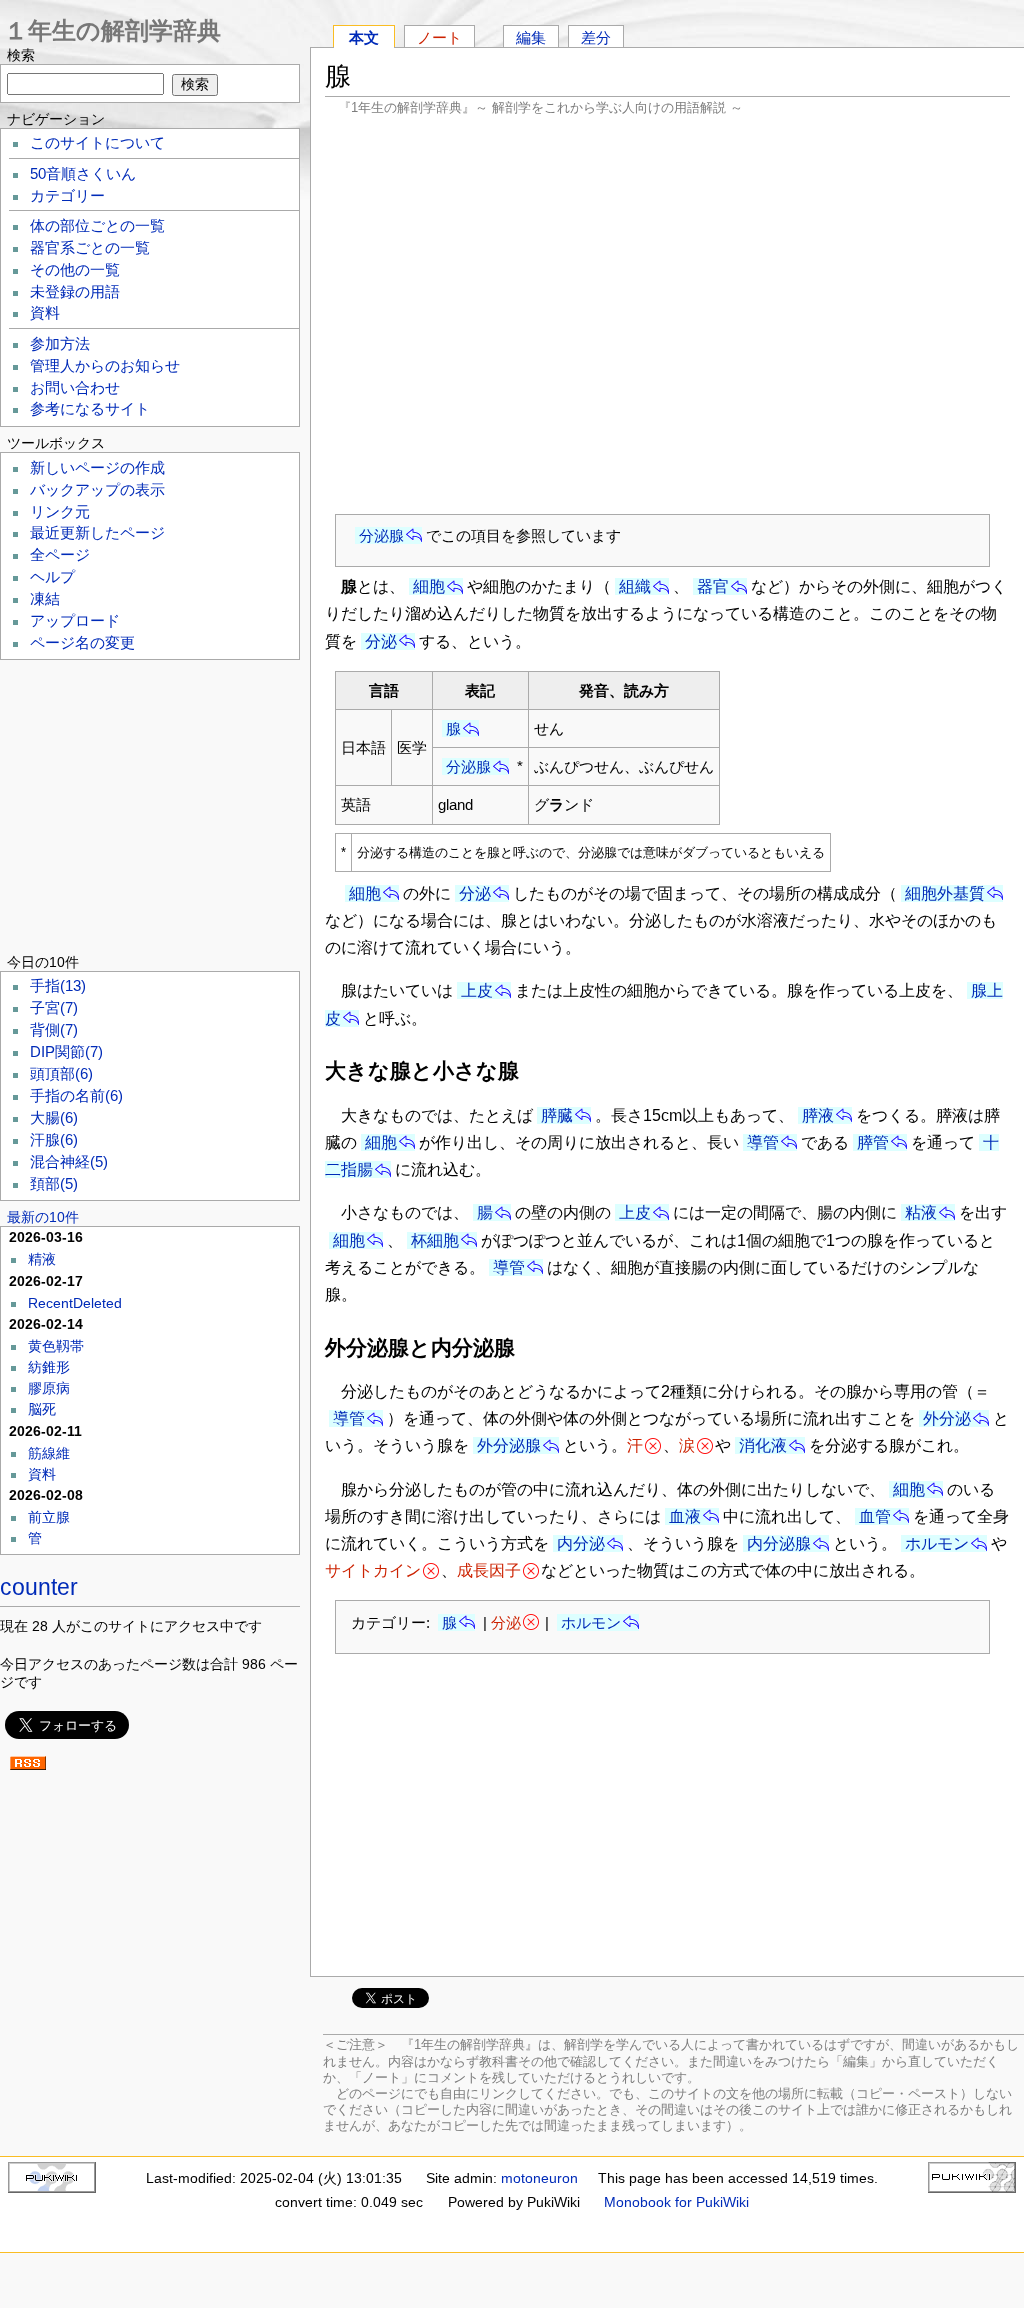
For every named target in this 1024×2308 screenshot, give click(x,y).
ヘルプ (52, 577)
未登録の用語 (75, 292)
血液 (685, 1516)
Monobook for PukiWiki (676, 2202)
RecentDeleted (75, 1303)
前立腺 (49, 1517)
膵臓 (557, 1115)
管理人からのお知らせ (105, 366)
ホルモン (937, 1543)
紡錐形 (49, 1367)
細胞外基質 (945, 893)
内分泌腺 (779, 1543)
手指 (58, 986)
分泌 (381, 641)
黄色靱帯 (56, 1346)
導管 (763, 1142)
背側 (54, 1030)
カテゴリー (67, 196)
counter (39, 1587)
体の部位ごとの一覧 (97, 226)
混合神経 (69, 1162)
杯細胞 (435, 1240)
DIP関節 (66, 1052)
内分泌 (581, 1543)
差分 (596, 37)
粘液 (921, 1212)
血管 (875, 1516)
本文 (364, 37)
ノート (439, 37)
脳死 (42, 1409)
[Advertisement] (668, 314)
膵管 (873, 1142)
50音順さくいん (83, 174)
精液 (42, 1259)
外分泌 (947, 1418)
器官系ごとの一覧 (90, 248)
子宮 (54, 1008)
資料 (45, 313)
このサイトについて (97, 143)
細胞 (429, 586)
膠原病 (49, 1388)
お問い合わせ (75, 388)
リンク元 (60, 512)
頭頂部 (61, 1074)
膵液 (818, 1115)
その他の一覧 (75, 270)
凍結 (45, 599)
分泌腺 (381, 535)
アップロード (75, 621)
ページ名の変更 (82, 643)
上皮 (477, 990)
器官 (713, 586)
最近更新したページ (97, 533)
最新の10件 (43, 1217)
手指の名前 (76, 1096)
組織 (635, 586)
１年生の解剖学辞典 (112, 30)
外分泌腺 (509, 1445)
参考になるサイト (90, 409)
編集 (531, 37)
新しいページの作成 (97, 468)
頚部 (54, 1184)
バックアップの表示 (97, 490)
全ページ (60, 555)
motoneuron (539, 2178)
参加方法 (60, 344)
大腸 (54, 1118)
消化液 (763, 1445)
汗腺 (54, 1140)
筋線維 (49, 1453)
